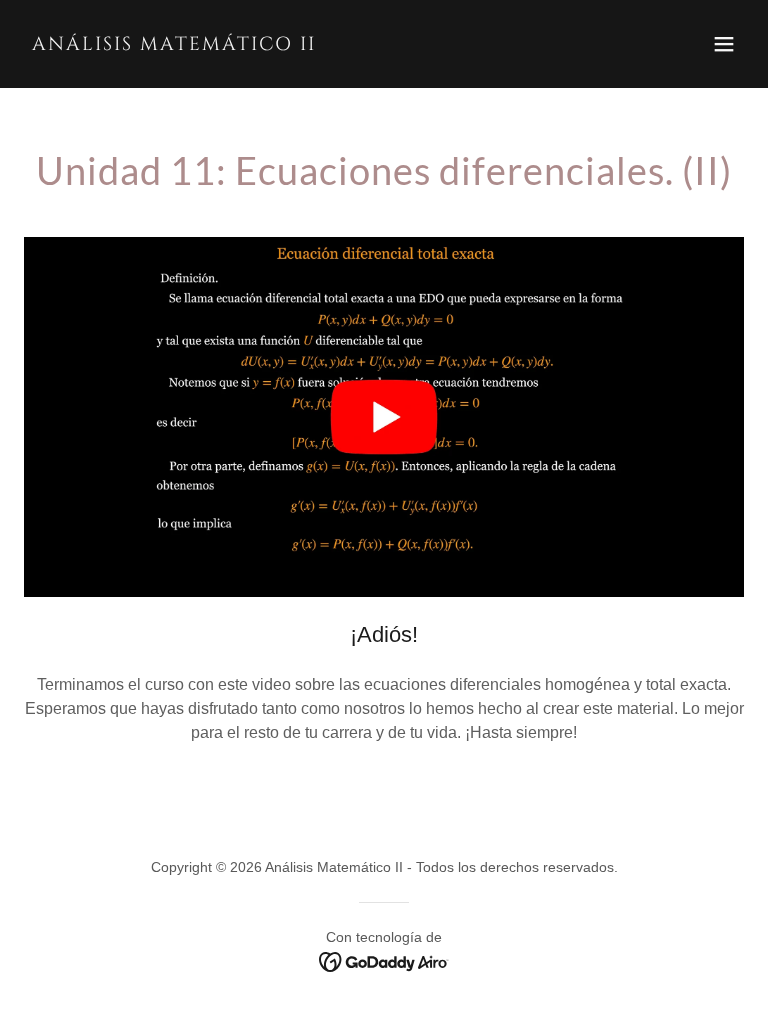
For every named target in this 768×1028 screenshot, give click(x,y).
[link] (174, 44)
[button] (724, 44)
